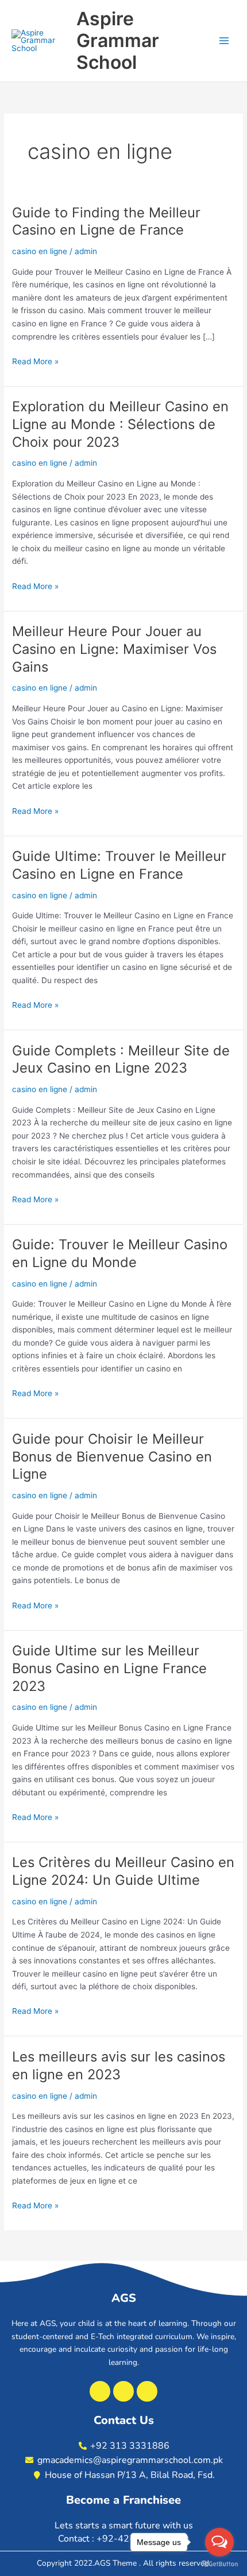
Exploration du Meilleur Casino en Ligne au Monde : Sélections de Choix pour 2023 (120, 424)
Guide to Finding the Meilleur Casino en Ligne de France (106, 221)
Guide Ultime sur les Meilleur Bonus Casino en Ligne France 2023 (109, 1668)
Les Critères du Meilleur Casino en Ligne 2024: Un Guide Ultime (123, 1871)
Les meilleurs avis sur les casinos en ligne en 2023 (119, 2066)
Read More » (35, 361)
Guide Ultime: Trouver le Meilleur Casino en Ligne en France (119, 865)
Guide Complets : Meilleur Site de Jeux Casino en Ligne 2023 (121, 1059)
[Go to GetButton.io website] (219, 2564)
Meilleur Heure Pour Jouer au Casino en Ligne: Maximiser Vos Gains (114, 649)
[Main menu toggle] (224, 41)
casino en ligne (40, 251)
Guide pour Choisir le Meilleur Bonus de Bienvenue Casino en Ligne (112, 1457)
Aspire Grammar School (118, 41)
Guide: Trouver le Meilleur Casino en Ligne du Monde (120, 1253)
